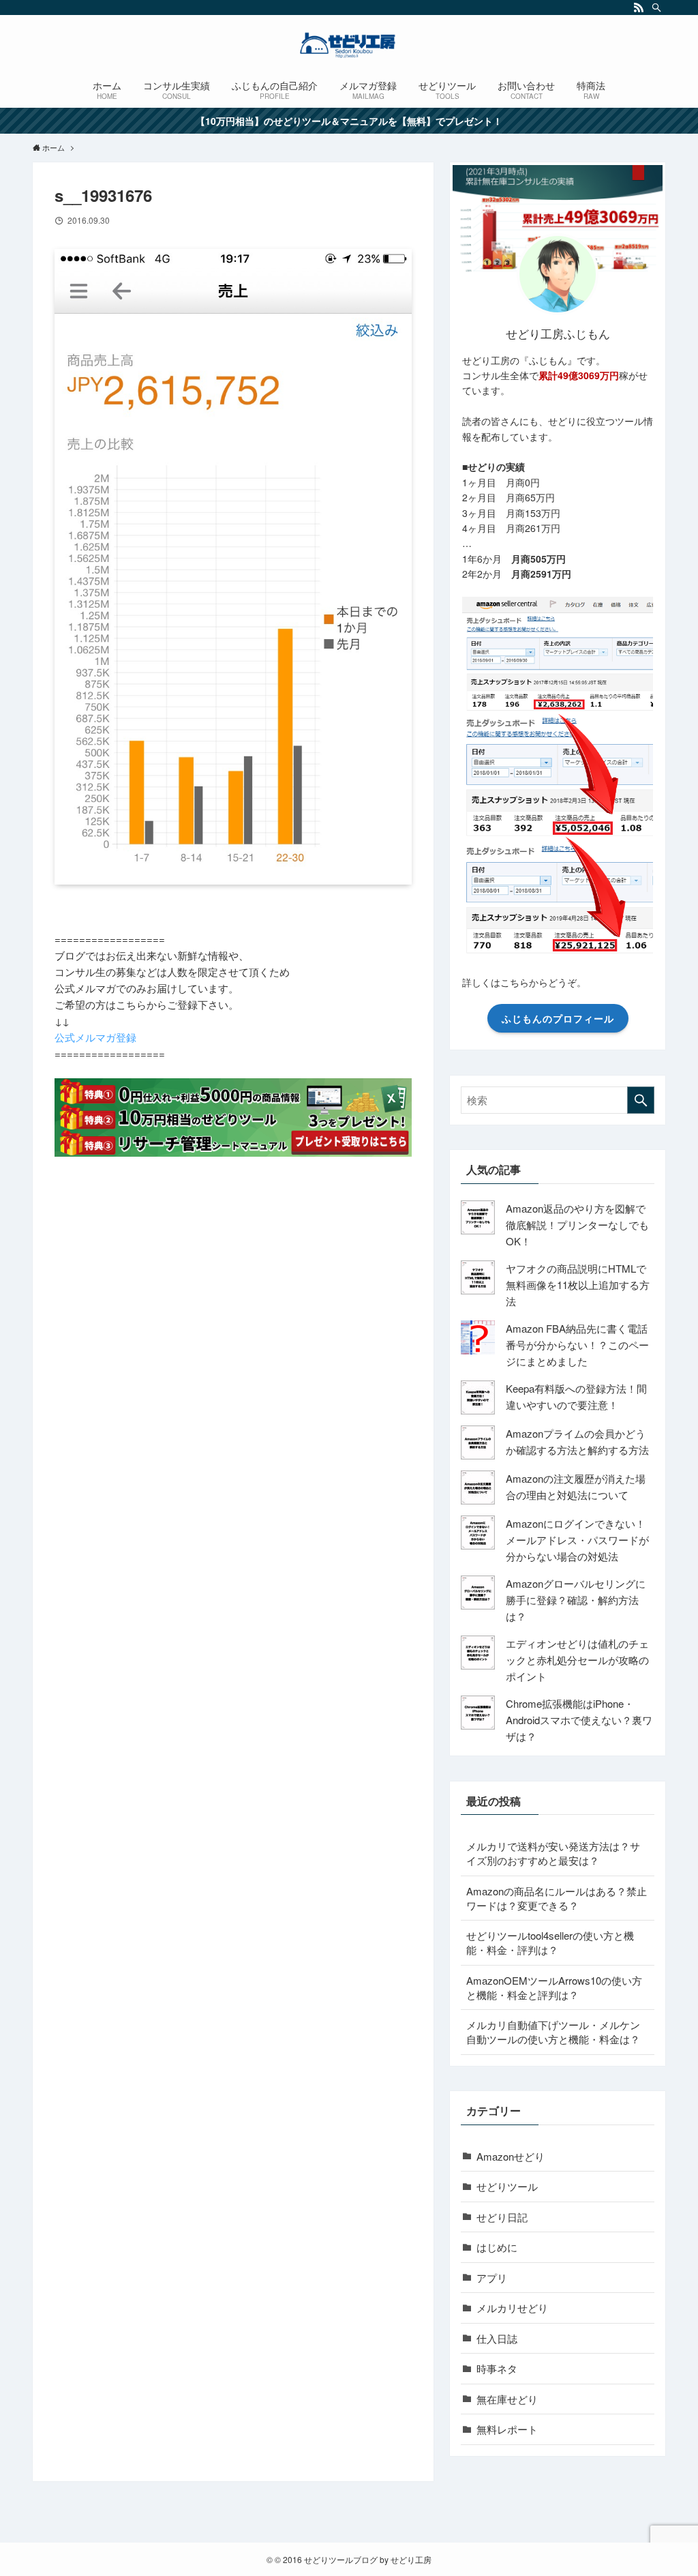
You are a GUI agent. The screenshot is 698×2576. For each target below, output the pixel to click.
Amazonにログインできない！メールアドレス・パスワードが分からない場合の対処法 (577, 1540)
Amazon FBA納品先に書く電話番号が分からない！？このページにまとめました (577, 1345)
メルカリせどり (512, 2308)
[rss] (639, 8)
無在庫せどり (507, 2399)
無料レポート (507, 2429)
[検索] (656, 8)
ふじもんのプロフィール (558, 1018)
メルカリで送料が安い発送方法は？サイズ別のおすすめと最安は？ (553, 1853)
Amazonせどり (511, 2156)
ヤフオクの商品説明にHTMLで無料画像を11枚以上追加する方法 (578, 1285)
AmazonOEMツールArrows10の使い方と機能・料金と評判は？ (554, 1987)
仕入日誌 (497, 2338)
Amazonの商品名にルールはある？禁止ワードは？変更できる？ (557, 1898)
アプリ (492, 2278)
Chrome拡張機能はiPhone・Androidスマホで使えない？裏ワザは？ (579, 1720)
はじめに (497, 2247)
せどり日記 (502, 2217)
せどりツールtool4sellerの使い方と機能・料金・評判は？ (550, 1942)
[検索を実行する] (641, 1100)
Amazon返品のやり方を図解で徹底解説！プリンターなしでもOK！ (577, 1225)
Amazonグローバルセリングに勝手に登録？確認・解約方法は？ (576, 1600)
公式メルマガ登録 (95, 1037)
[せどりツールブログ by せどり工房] (349, 45)
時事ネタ (497, 2368)
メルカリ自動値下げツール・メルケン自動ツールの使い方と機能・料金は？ (553, 2032)
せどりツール (507, 2186)
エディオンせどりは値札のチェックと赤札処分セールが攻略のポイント (577, 1660)
